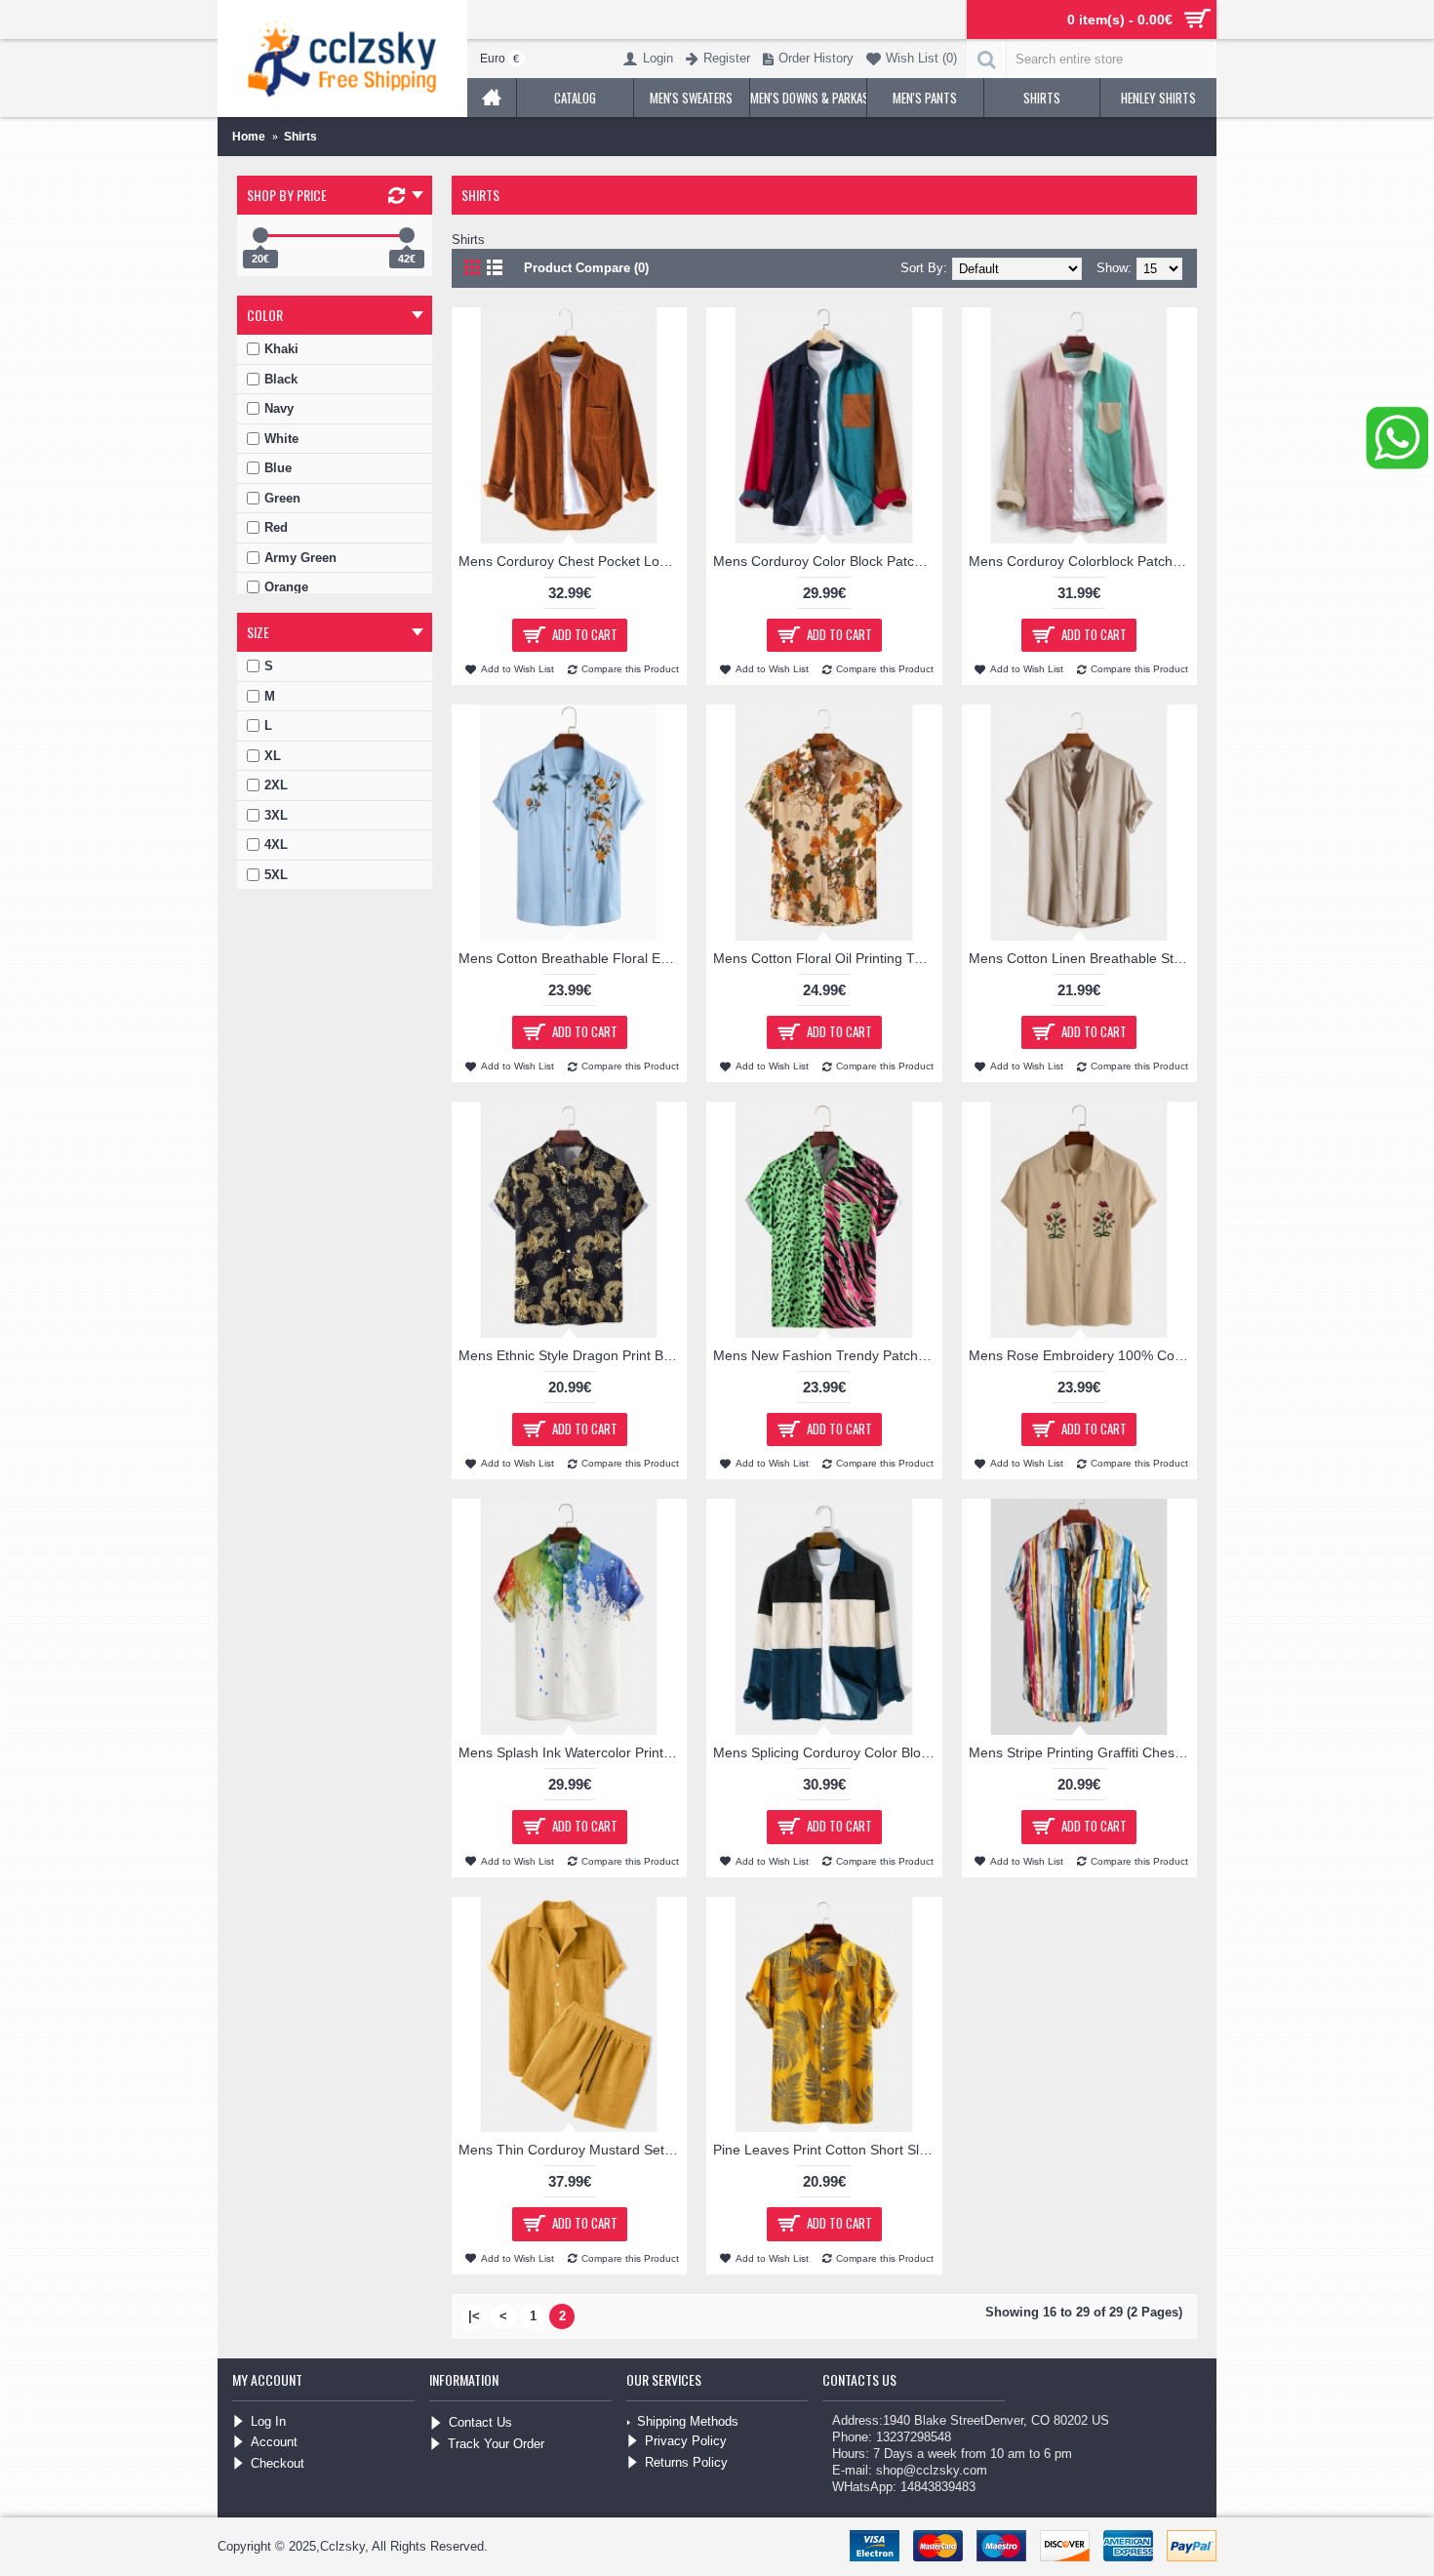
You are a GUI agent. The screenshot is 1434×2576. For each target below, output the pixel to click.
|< (474, 2316)
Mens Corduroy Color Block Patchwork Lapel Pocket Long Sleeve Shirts (827, 561)
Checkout (278, 2463)
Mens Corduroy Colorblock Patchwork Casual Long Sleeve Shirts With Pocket (1083, 561)
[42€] (407, 235)
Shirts (300, 137)
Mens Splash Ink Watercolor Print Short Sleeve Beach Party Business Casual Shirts (573, 1752)
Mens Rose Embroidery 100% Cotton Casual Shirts (1083, 1355)
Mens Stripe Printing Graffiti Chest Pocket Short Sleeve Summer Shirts (1083, 1752)
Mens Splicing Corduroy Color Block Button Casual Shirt (827, 1752)
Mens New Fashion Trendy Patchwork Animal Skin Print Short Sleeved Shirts (827, 1355)
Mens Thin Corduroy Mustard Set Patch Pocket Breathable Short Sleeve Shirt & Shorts (573, 2150)
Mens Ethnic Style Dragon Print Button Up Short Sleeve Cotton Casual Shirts (573, 1355)
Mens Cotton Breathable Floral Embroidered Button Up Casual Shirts (573, 958)
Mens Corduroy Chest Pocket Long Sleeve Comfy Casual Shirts (573, 561)
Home (249, 137)
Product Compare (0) (586, 268)
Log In (268, 2421)
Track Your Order (496, 2444)
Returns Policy (686, 2462)
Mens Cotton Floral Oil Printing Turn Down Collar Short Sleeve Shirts (827, 958)
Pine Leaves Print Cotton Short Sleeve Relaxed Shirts (827, 2150)
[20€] (260, 235)
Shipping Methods (688, 2421)
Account (274, 2442)
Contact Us (480, 2422)
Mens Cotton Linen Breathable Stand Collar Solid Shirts (1083, 958)
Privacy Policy (686, 2441)
